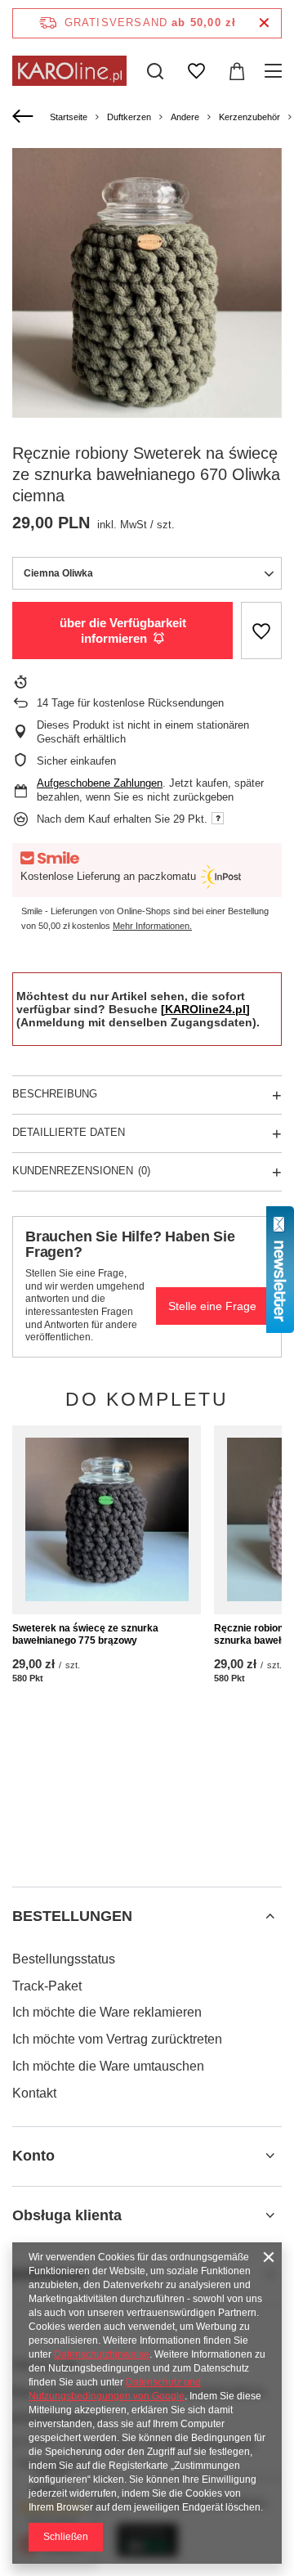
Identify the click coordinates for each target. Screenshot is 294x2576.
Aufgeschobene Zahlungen (100, 783)
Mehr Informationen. (152, 926)
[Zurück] (25, 117)
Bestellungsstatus (64, 1959)
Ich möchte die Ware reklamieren (107, 2012)
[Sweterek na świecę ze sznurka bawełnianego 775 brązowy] (107, 1520)
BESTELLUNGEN (72, 1916)
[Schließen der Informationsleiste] (264, 23)
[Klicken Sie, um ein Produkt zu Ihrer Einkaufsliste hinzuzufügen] (261, 631)
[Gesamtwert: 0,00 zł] (237, 71)
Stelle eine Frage (212, 1306)
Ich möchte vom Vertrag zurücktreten (117, 2039)
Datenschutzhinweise (102, 2354)
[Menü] (276, 71)
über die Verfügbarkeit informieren (123, 631)
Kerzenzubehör (249, 117)
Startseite (69, 117)
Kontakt (34, 2093)
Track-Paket (47, 1986)
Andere (185, 117)
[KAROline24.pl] (205, 1009)
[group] (147, 283)
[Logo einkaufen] (69, 71)
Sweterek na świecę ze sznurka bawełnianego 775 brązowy (85, 1635)
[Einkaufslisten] (196, 71)
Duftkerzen (129, 117)
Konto (33, 2156)
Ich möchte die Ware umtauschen (108, 2066)
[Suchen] (155, 71)
